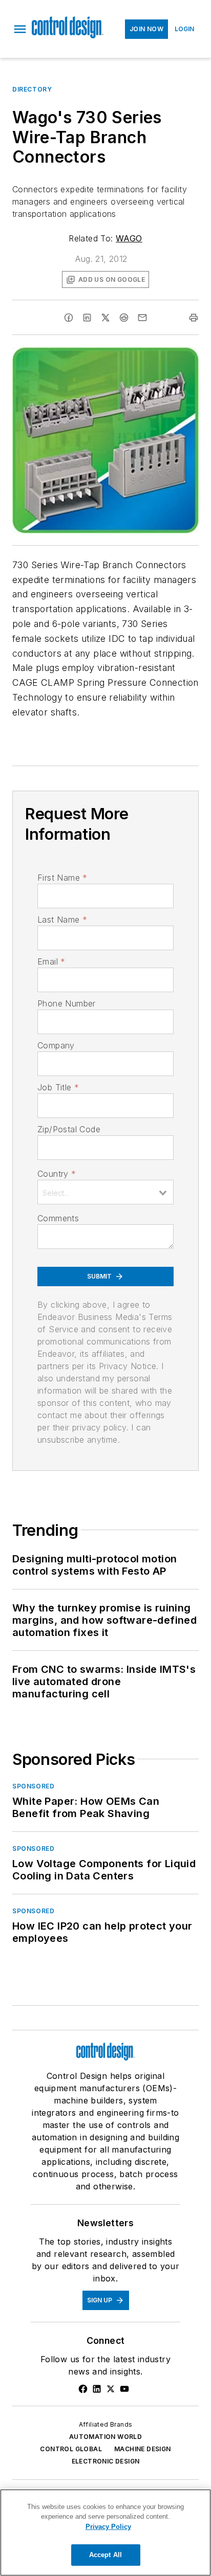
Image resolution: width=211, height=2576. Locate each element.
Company (56, 1045)
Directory (32, 89)
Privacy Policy (108, 2527)
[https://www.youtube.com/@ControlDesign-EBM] (124, 2389)
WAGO (129, 238)
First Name (62, 878)
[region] (105, 2533)
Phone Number (67, 1003)
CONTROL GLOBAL (71, 2449)
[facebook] (69, 318)
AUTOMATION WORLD (105, 2437)
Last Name (62, 920)
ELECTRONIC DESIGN (106, 2461)
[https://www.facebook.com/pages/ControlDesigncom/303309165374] (83, 2389)
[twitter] (105, 318)
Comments (58, 1218)
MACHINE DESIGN (143, 2449)
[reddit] (124, 318)
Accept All (105, 2555)
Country (57, 1174)
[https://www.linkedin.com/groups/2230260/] (97, 2389)
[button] (20, 29)
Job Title (58, 1087)
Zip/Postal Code (69, 1129)
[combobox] (105, 1192)
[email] (142, 318)
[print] (194, 318)
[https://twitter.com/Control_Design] (111, 2389)
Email (51, 961)
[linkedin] (87, 318)
